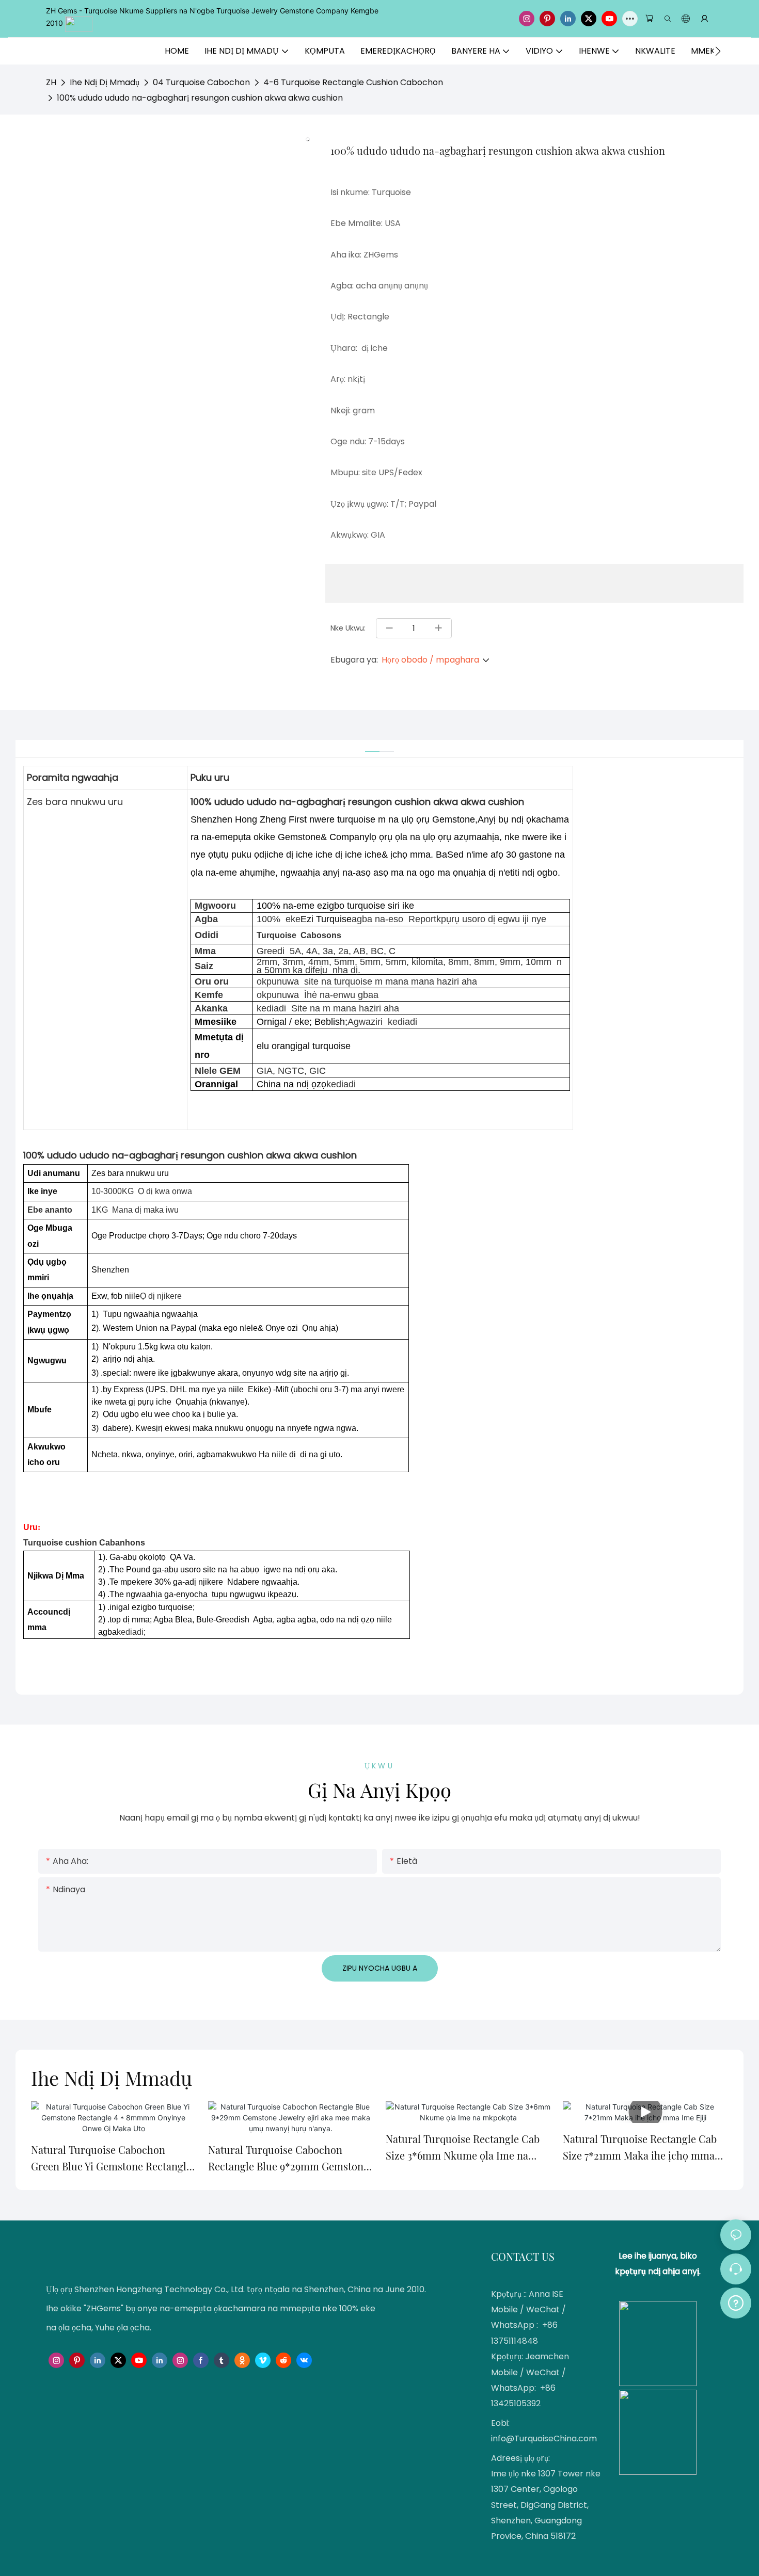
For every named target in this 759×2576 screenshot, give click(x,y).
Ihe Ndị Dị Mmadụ (105, 82)
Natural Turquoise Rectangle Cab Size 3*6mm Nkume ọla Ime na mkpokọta (463, 2148)
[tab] (372, 746)
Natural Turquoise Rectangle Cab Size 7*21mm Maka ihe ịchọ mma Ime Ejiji (640, 2148)
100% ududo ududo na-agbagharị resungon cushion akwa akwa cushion (200, 98)
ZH (51, 82)
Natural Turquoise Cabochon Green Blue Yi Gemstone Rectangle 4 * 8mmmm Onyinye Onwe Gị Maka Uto (111, 2159)
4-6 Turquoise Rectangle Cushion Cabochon (353, 82)
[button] (718, 51)
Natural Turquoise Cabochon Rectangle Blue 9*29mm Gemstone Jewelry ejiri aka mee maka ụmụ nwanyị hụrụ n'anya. (288, 2159)
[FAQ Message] (736, 2301)
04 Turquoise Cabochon (201, 82)
